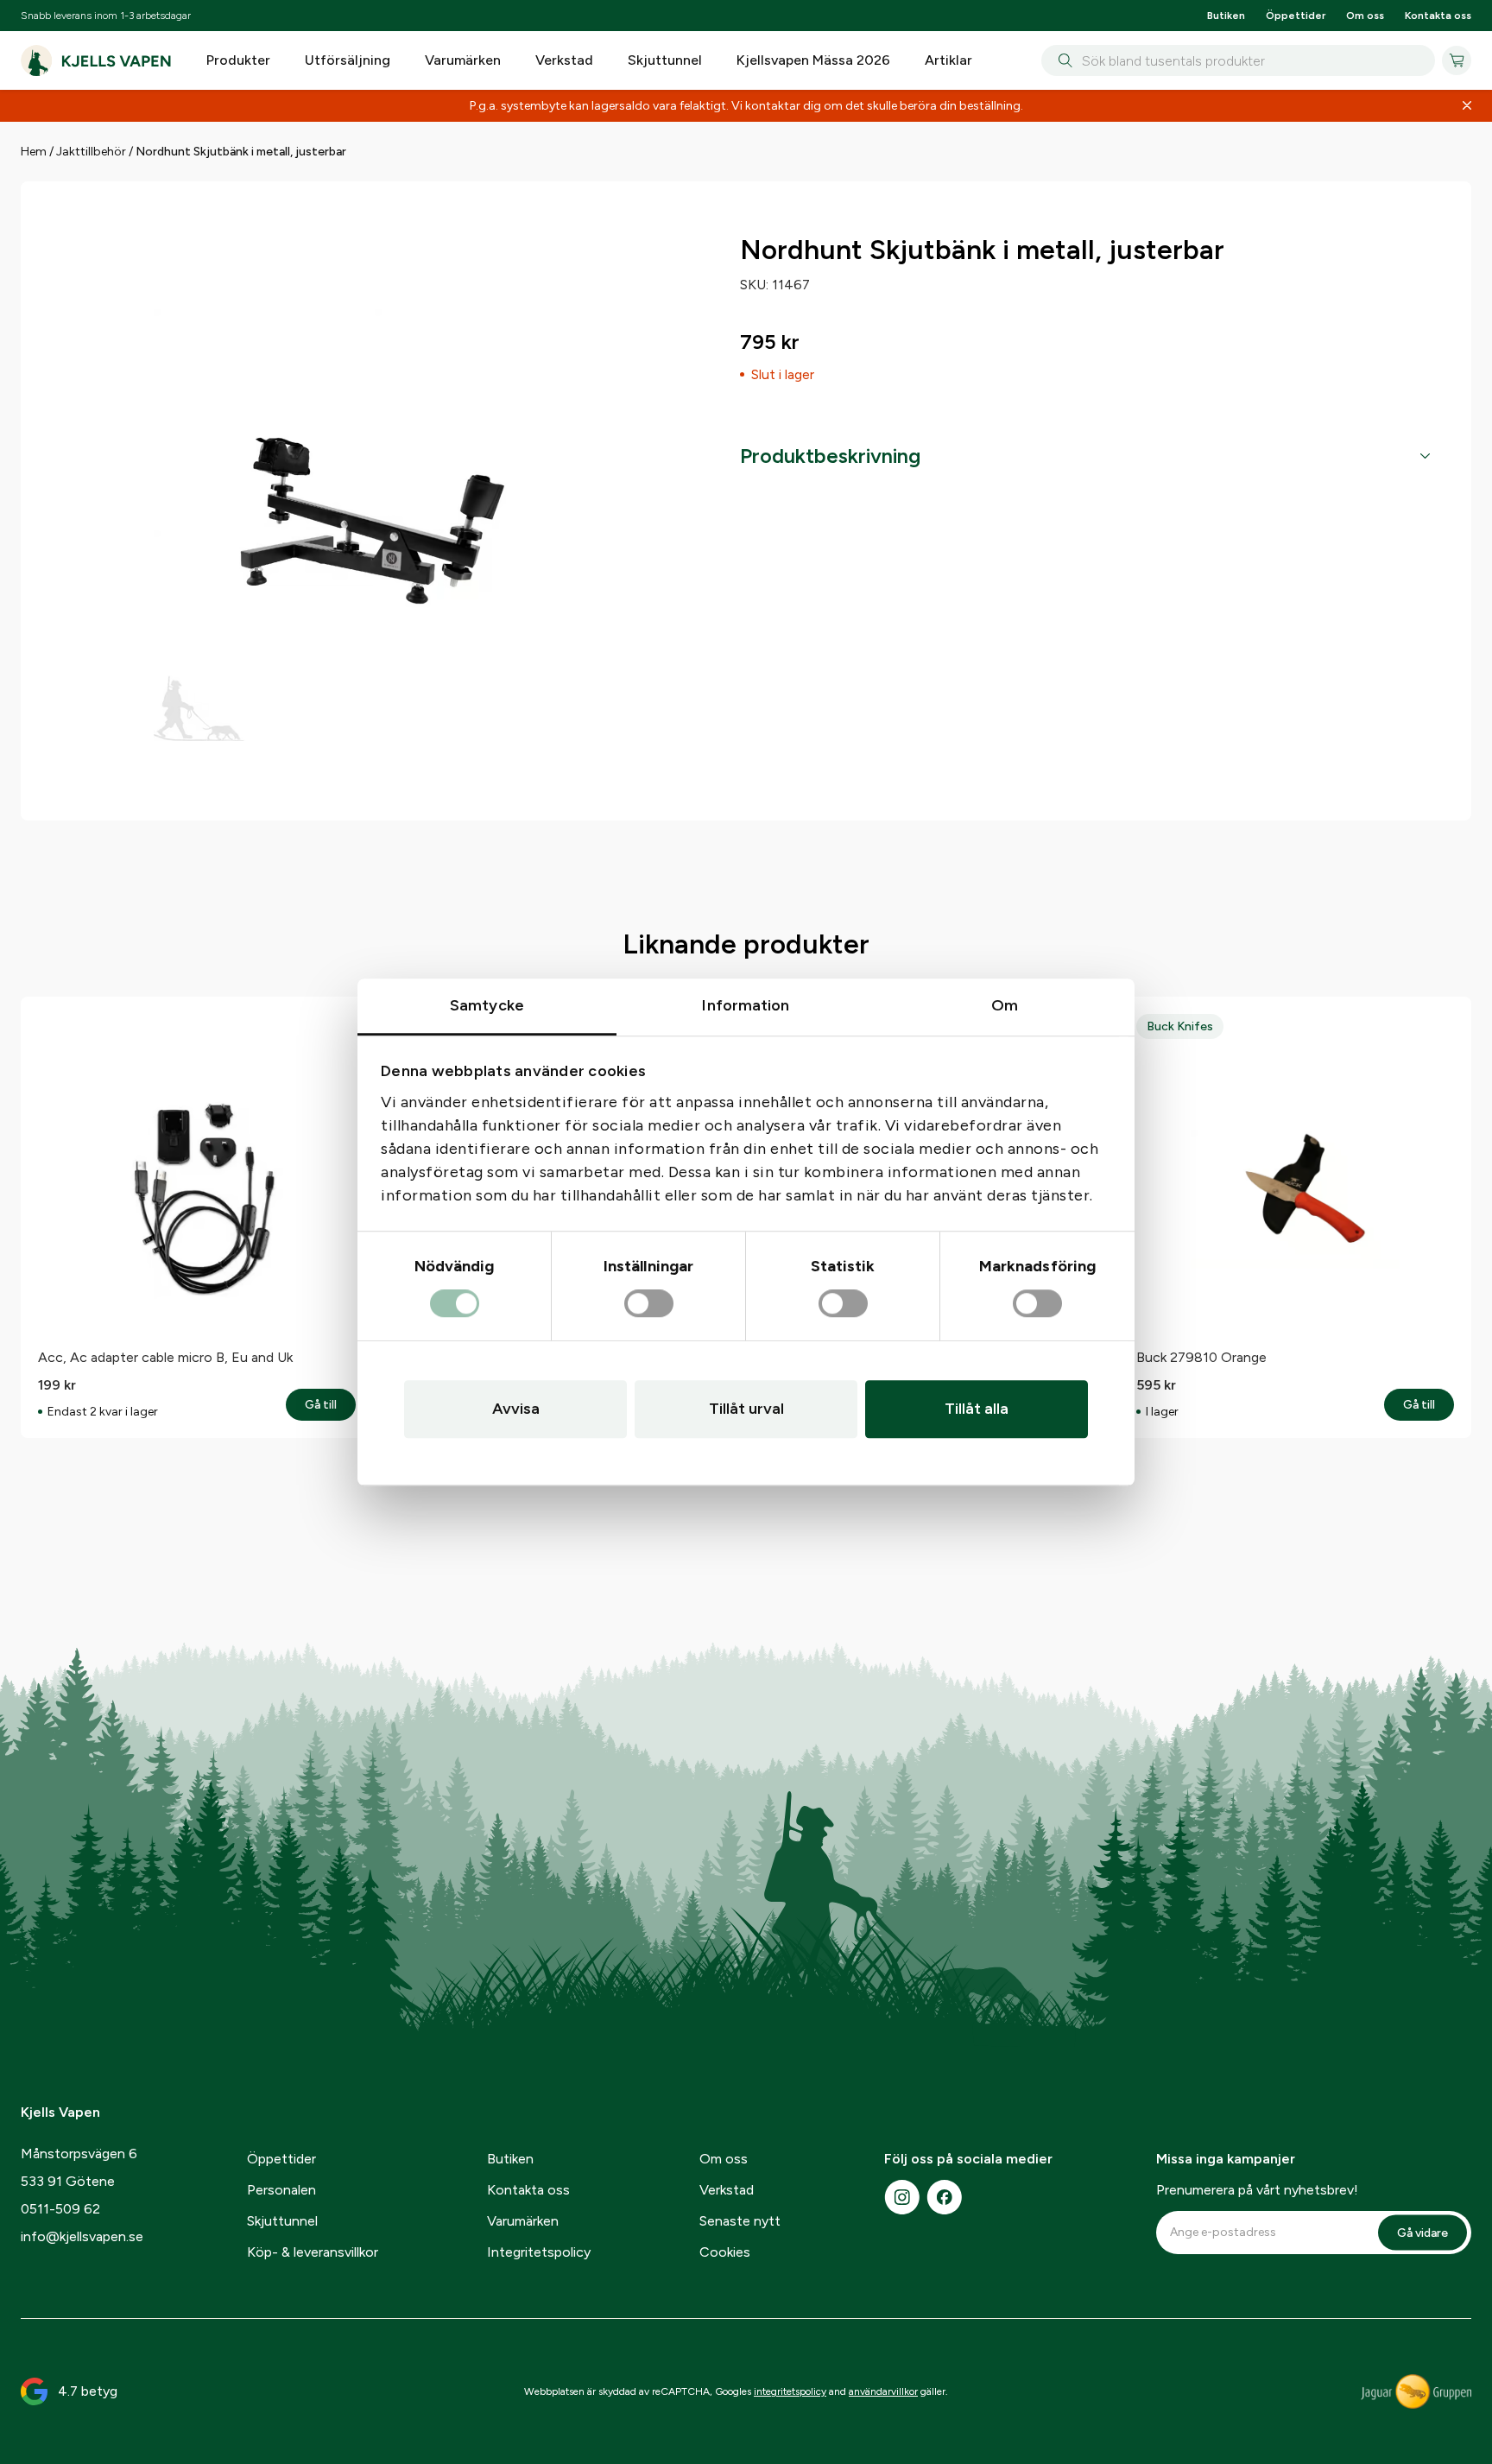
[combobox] (1238, 60)
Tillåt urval (746, 1409)
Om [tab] (1005, 1005)
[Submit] (1062, 60)
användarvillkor (883, 2391)
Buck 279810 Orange (1201, 1357)
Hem (34, 152)
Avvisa (516, 1409)
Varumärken (463, 60)
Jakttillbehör (91, 152)
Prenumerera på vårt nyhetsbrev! (1257, 2190)
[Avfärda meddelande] (1467, 106)
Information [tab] (746, 1005)
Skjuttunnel (665, 60)
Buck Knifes (1180, 1026)
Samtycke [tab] (487, 1005)
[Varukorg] (1457, 60)
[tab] (1085, 456)
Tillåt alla (977, 1409)
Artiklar (948, 60)
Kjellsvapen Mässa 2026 (813, 60)
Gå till (330, 1405)
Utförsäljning (348, 60)
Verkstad (564, 60)
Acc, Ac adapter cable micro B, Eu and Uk (165, 1357)
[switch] (649, 1304)
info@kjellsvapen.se (82, 2236)
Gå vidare (1422, 2232)
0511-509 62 (60, 2209)
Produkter (238, 60)
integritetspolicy (790, 2391)
